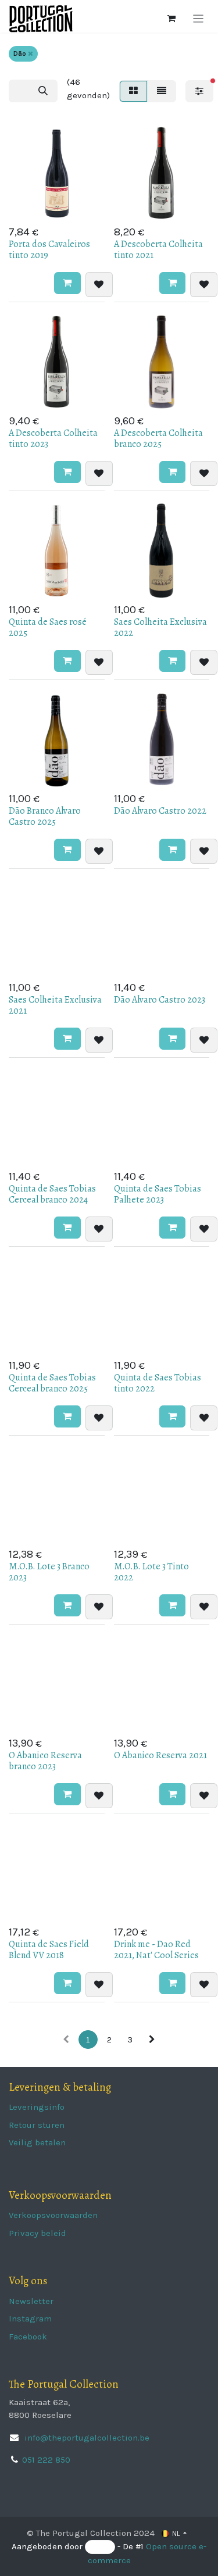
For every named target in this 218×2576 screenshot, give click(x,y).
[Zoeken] (43, 91)
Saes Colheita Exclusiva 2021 (55, 1005)
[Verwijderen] (31, 54)
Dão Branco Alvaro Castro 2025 (45, 816)
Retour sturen (37, 2125)
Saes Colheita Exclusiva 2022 (160, 627)
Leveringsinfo (37, 2107)
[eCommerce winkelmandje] (171, 19)
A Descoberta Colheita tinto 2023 (53, 439)
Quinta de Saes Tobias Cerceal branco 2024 (52, 1194)
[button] (67, 283)
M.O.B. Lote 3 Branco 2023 (49, 1572)
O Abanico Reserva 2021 (160, 1755)
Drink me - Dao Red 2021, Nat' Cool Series (156, 1950)
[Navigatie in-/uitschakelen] (199, 19)
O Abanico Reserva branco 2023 (45, 1761)
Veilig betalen (37, 2142)
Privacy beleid (37, 2233)
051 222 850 (46, 2460)
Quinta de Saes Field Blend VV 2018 (49, 1950)
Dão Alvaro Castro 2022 (160, 811)
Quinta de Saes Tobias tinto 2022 (158, 1383)
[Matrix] (133, 91)
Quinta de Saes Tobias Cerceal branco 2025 (52, 1383)
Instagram (30, 2319)
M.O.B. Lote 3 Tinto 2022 (151, 1572)
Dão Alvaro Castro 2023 (160, 1000)
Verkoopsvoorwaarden (53, 2215)
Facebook (28, 2337)
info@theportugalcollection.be (86, 2438)
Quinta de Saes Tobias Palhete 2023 (158, 1194)
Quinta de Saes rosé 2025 (48, 627)
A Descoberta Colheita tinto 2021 (158, 250)
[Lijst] (162, 91)
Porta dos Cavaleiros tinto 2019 (49, 250)
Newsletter (31, 2301)
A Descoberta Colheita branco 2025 (158, 439)
